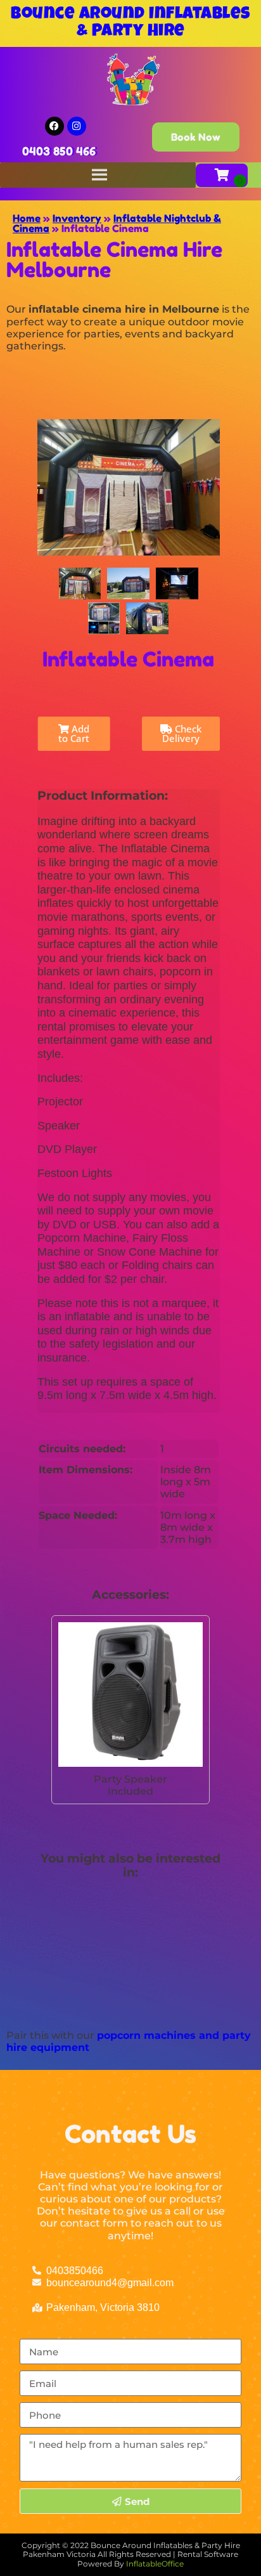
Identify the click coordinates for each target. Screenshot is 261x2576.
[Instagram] (77, 126)
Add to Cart (74, 733)
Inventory (77, 218)
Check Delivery (182, 733)
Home (27, 218)
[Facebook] (54, 126)
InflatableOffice (155, 2564)
